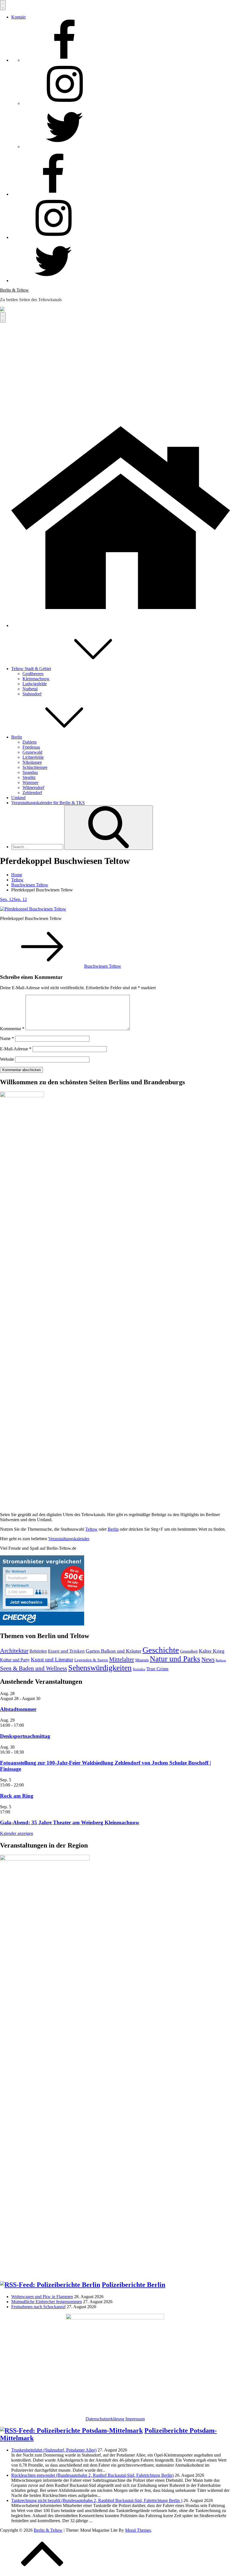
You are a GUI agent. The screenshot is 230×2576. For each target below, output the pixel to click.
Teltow (91, 1529)
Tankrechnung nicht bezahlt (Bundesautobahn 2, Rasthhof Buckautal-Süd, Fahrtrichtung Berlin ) (97, 2500)
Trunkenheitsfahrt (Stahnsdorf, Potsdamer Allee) (54, 2450)
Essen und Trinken (66, 1651)
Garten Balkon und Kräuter (114, 1651)
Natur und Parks (175, 1659)
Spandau (30, 772)
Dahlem (29, 742)
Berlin (17, 737)
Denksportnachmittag (25, 1736)
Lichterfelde (33, 757)
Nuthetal (30, 689)
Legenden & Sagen (91, 1660)
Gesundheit (189, 1651)
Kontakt (18, 17)
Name (7, 1038)
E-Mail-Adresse (16, 1049)
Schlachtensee (35, 767)
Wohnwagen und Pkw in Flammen (42, 2297)
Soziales (139, 1669)
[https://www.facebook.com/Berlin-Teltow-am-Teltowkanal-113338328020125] (65, 60)
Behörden (38, 1651)
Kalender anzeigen (17, 1833)
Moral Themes (138, 2530)
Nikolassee (32, 762)
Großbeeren (33, 674)
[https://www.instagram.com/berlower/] (65, 103)
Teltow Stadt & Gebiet (31, 669)
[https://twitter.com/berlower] (65, 147)
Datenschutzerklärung (105, 2419)
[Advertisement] (115, 365)
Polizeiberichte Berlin (134, 2285)
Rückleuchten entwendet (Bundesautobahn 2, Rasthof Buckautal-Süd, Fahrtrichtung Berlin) (92, 2475)
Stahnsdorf (32, 694)
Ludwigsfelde (35, 684)
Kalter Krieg (212, 1651)
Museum (142, 1660)
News (208, 1659)
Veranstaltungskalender (69, 1539)
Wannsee (30, 782)
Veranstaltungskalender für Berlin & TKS (48, 803)
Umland (18, 798)
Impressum (135, 2419)
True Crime (157, 1669)
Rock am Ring (17, 1796)
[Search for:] (38, 847)
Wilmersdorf (33, 787)
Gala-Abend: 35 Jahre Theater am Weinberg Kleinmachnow (70, 1822)
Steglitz (29, 777)
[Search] (109, 828)
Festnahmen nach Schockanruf (38, 2307)
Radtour (221, 1660)
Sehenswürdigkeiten (100, 1668)
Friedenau (31, 747)
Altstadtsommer (18, 1709)
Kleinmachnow (36, 679)
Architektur (14, 1651)
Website (7, 1059)
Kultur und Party (15, 1660)
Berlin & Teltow (14, 290)
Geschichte (161, 1650)
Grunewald (32, 752)
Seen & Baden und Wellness (34, 1668)
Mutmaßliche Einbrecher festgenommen (47, 2302)
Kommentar (12, 1029)
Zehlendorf (32, 793)
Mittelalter (122, 1659)
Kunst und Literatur (52, 1660)
